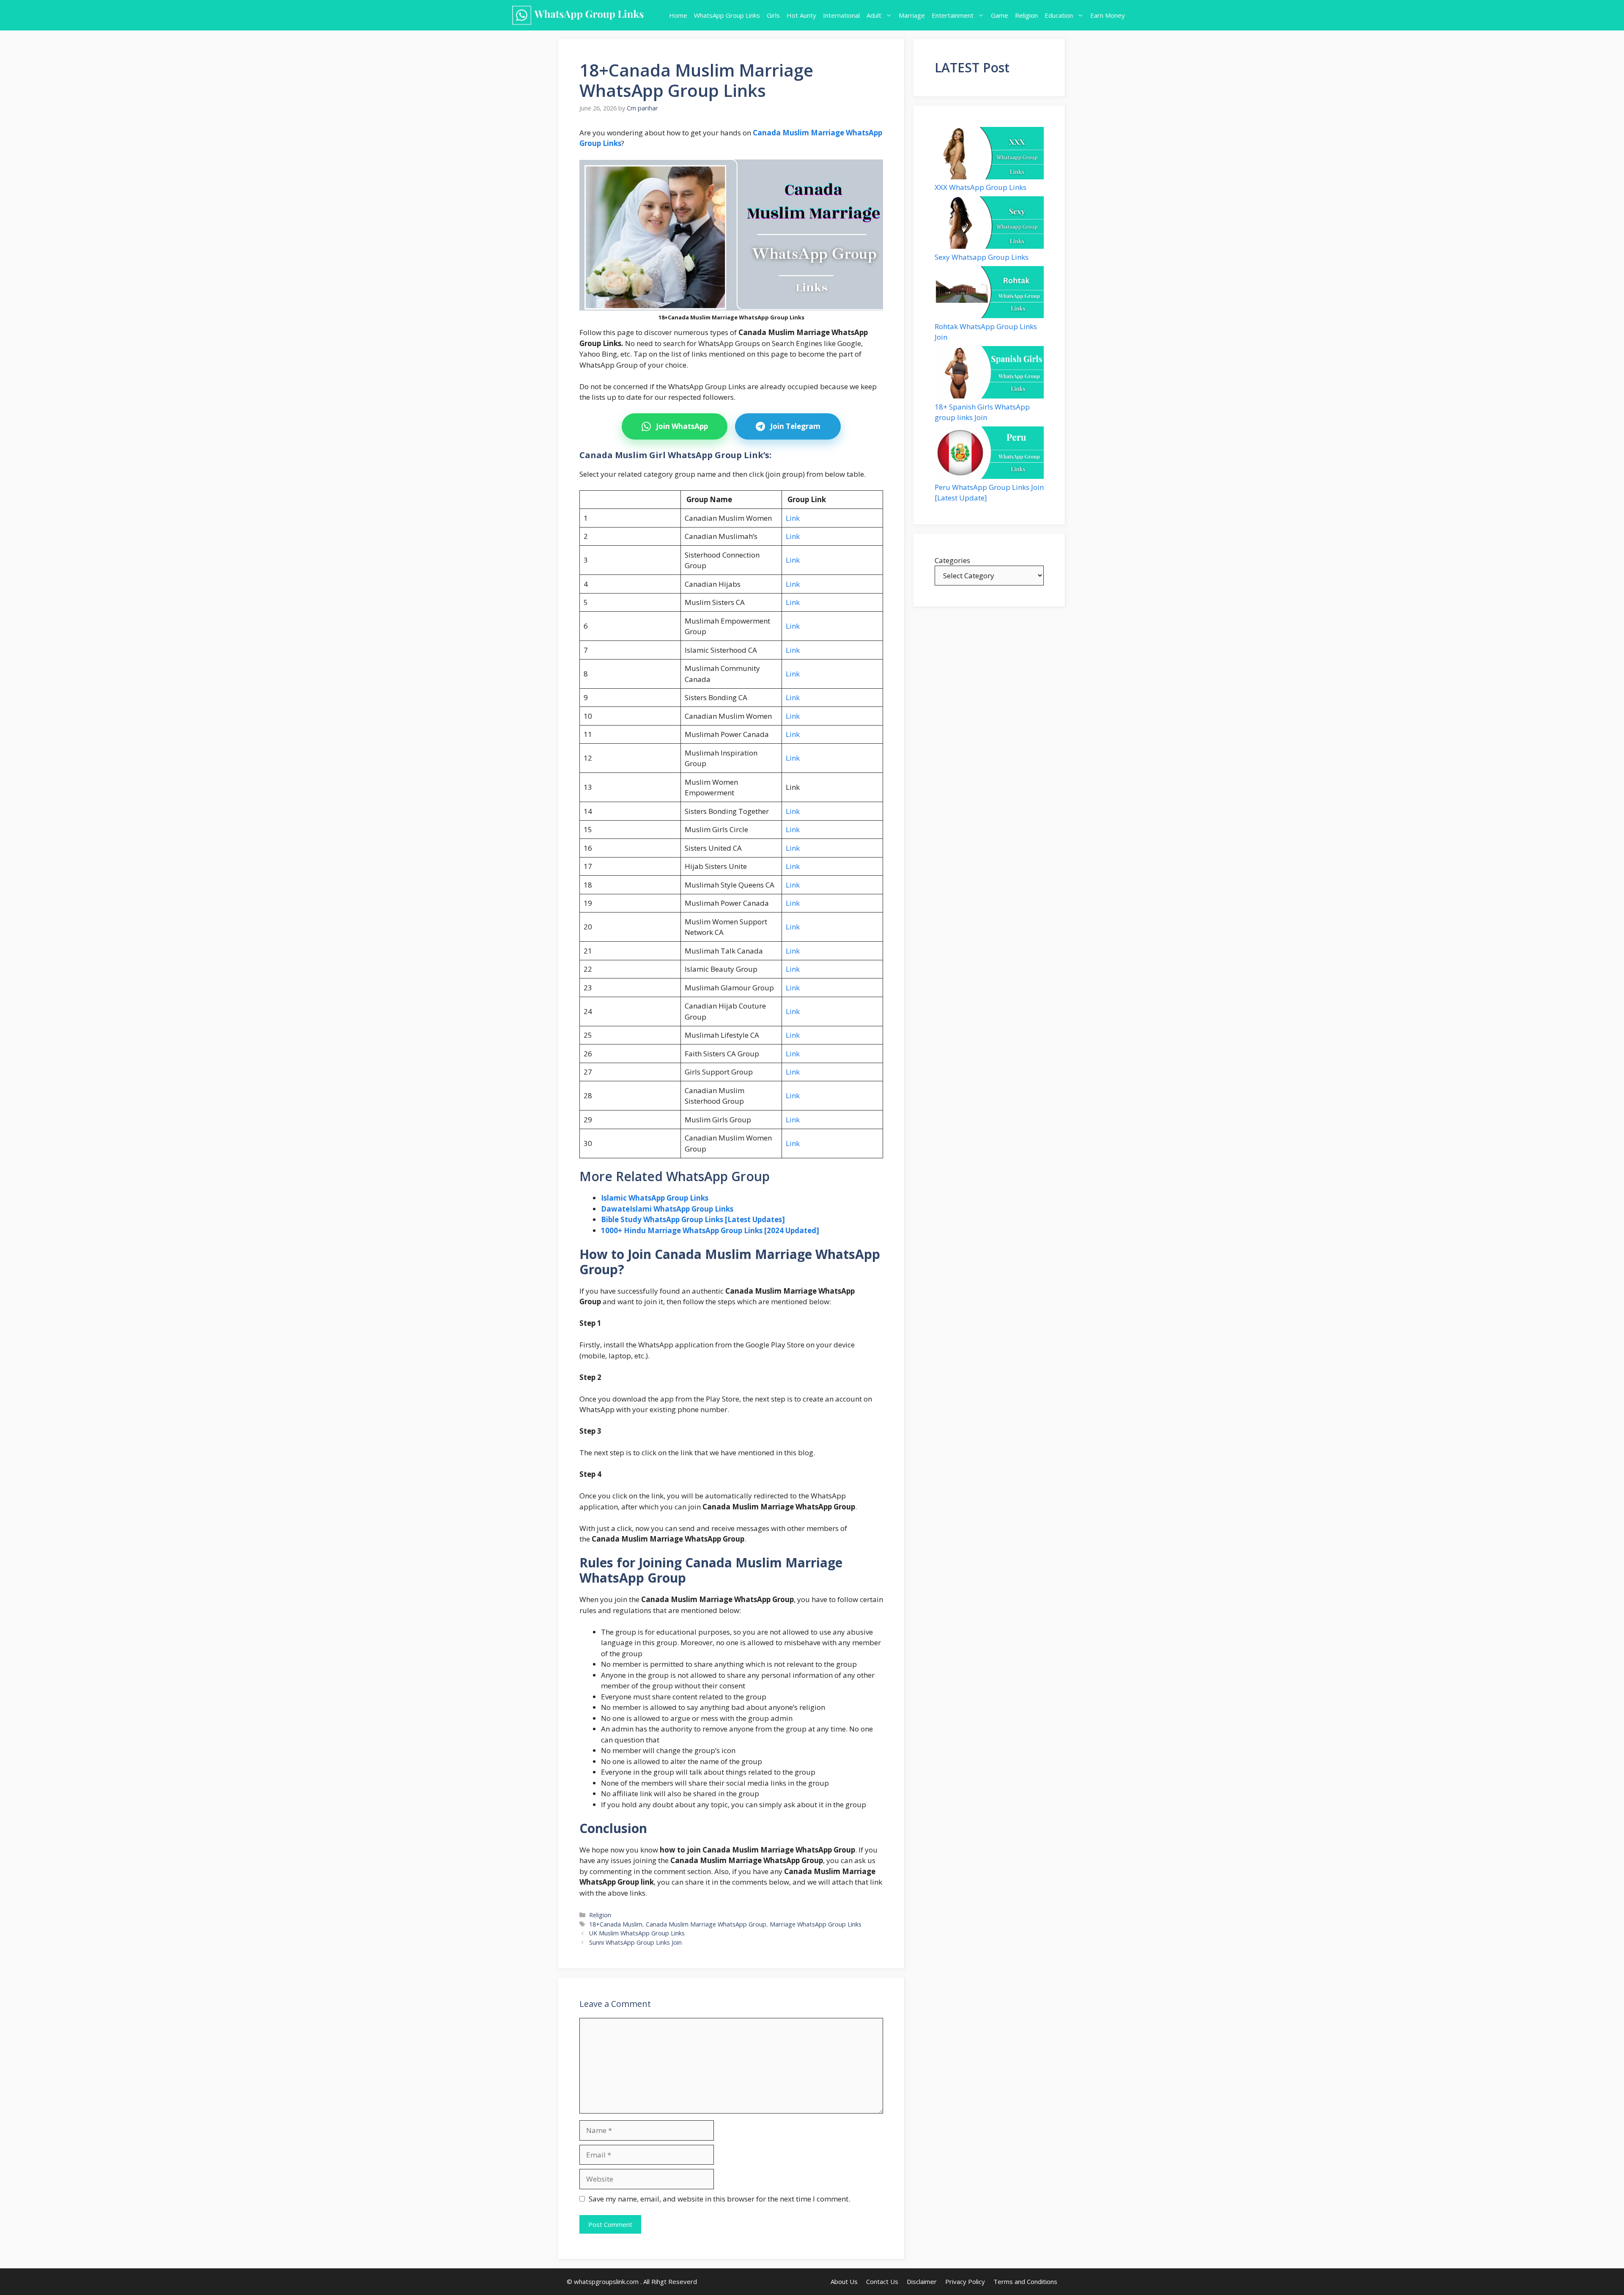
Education (1059, 15)
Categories (952, 560)
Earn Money (1108, 15)
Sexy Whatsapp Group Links (982, 257)
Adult (874, 15)
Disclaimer (922, 2281)
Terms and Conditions (1025, 2281)
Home (678, 15)
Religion (1026, 15)
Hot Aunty (801, 15)
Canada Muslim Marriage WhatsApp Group (706, 1924)
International (841, 15)
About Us (844, 2281)
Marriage (912, 15)
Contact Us (882, 2281)
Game (1000, 15)
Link (793, 518)
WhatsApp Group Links (727, 15)
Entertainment (953, 15)
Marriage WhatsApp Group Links (816, 1924)
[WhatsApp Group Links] (581, 15)
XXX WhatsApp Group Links (981, 187)
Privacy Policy (965, 2281)
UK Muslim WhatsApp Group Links (637, 1933)
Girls (773, 15)
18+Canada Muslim (616, 1924)
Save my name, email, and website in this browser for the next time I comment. (719, 2199)
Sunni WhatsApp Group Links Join (635, 1942)
